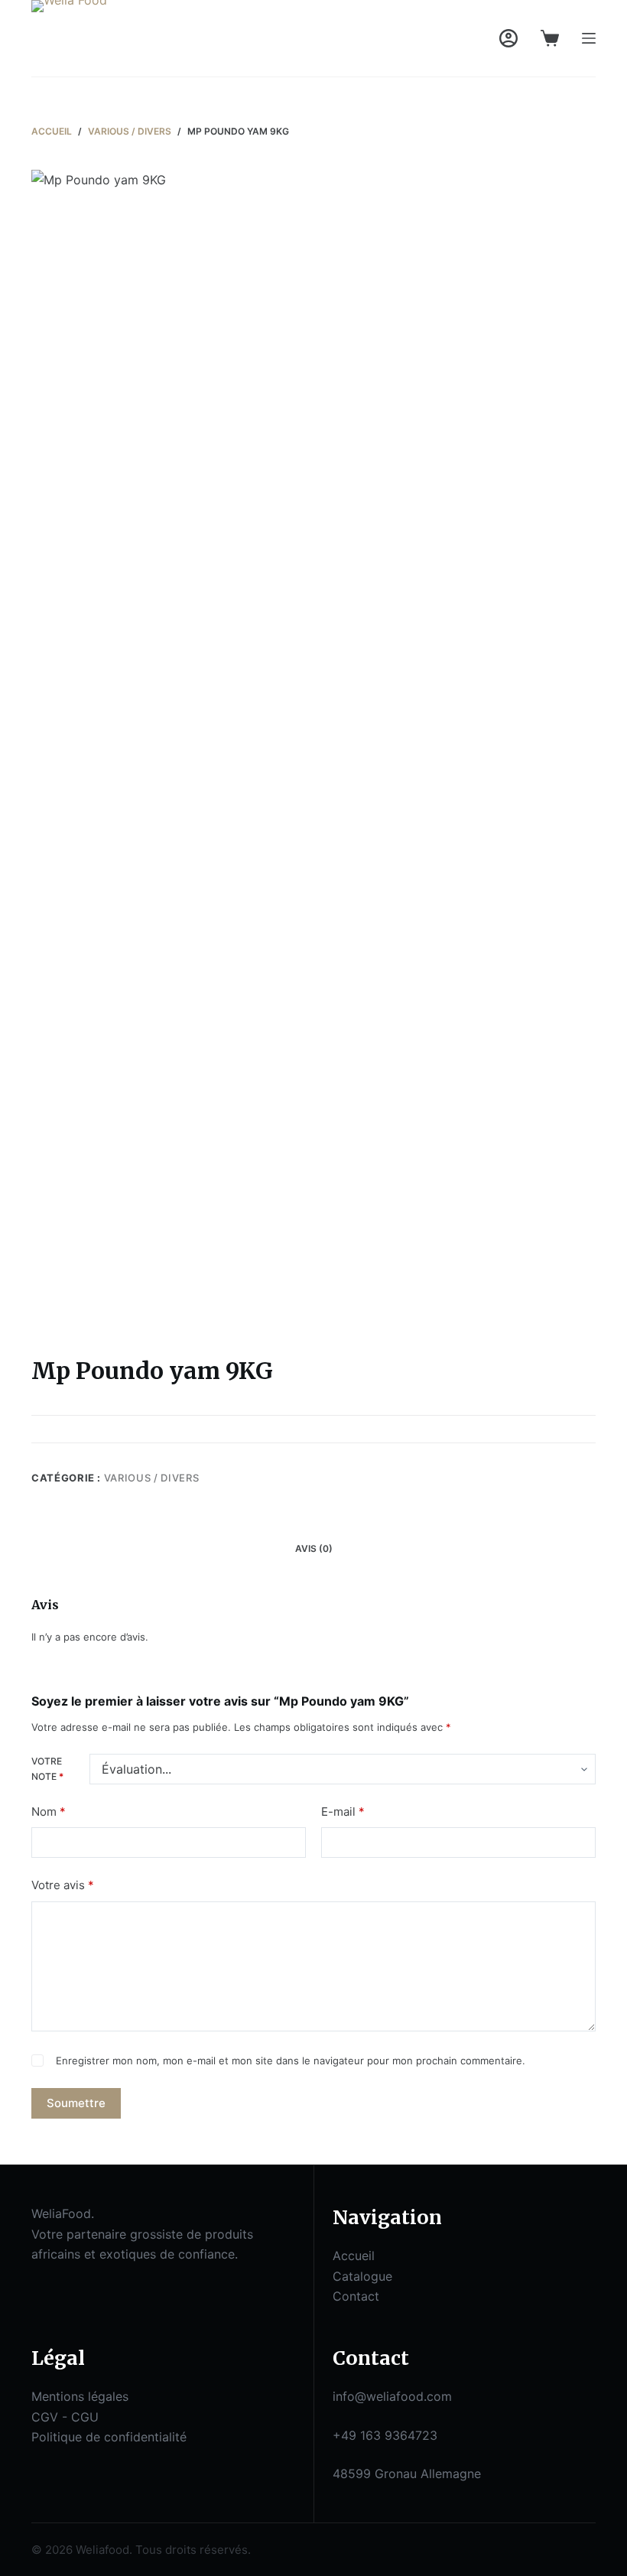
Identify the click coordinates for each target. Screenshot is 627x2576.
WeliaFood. (63, 2213)
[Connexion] (508, 38)
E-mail (343, 1812)
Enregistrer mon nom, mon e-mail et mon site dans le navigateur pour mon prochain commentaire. (291, 2060)
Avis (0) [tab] (314, 1548)
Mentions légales (80, 2396)
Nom (49, 1812)
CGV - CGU (65, 2417)
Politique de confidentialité (109, 2437)
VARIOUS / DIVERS (151, 1478)
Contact (356, 2296)
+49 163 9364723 (385, 2435)
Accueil (354, 2256)
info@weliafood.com (392, 2396)
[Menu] (589, 38)
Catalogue (362, 2276)
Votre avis (63, 1885)
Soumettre (76, 2103)
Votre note (47, 1769)
